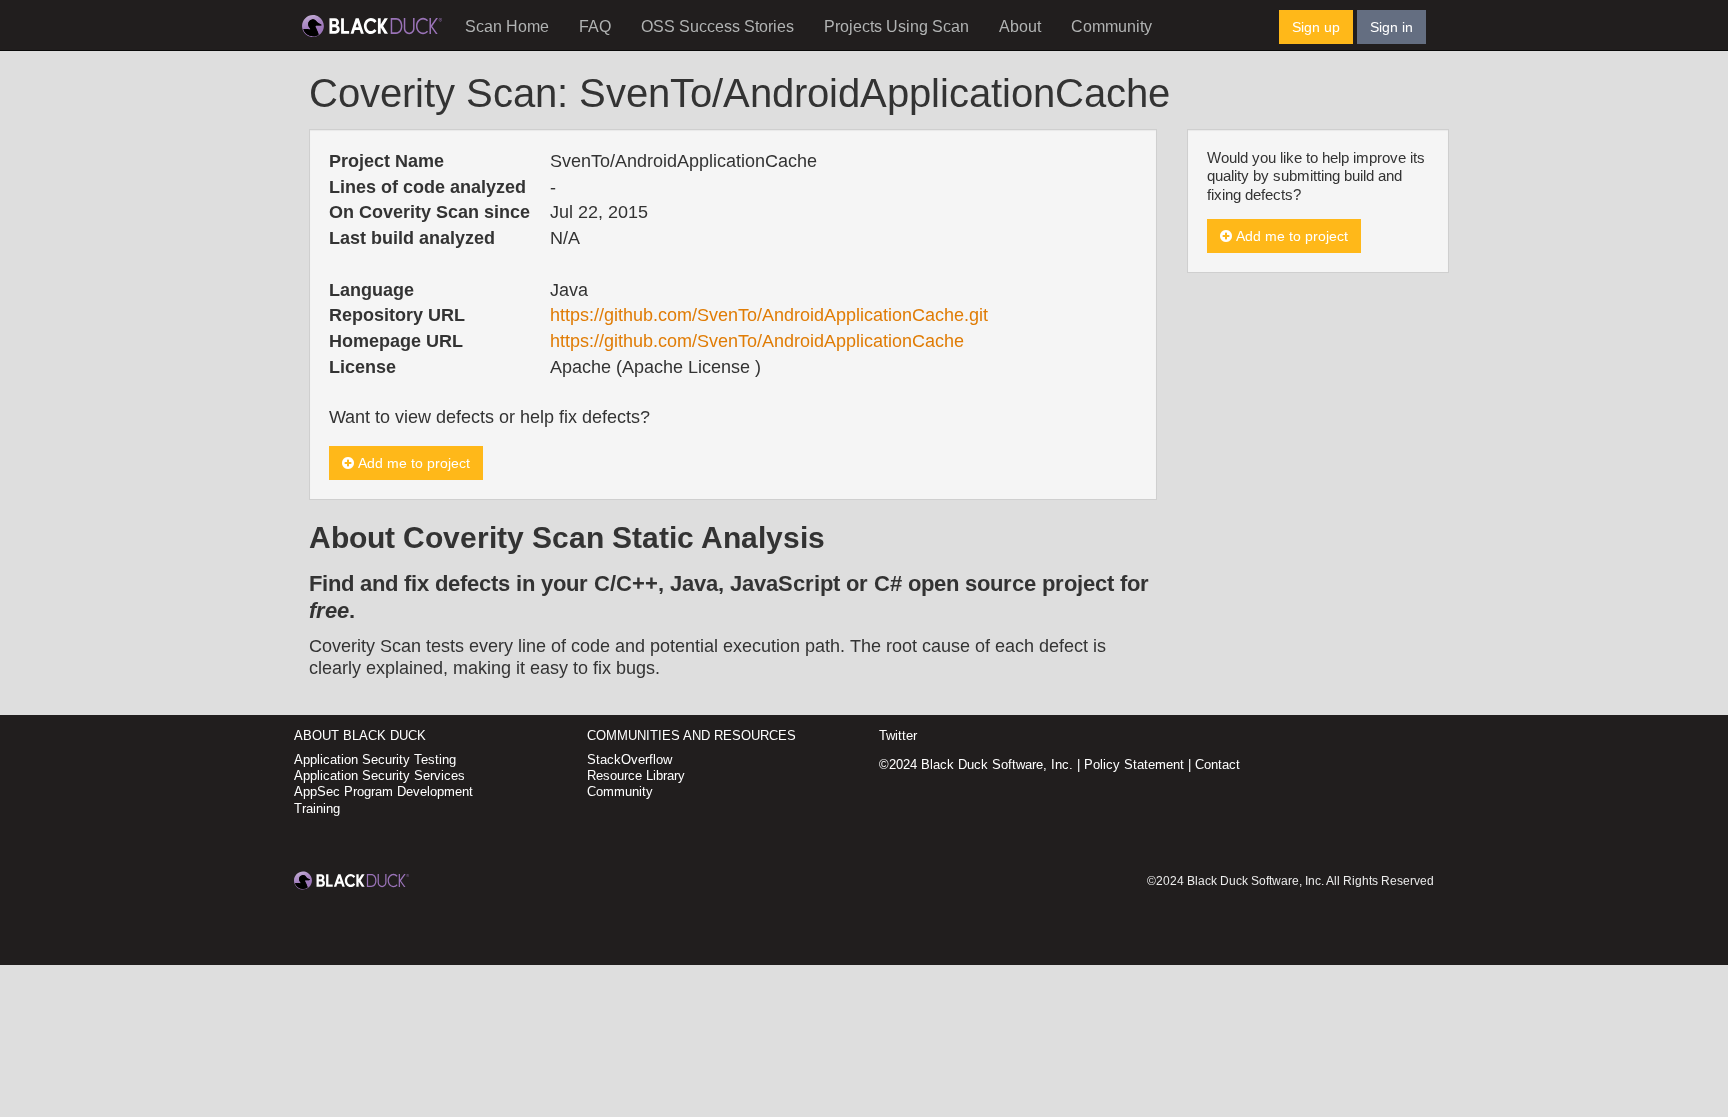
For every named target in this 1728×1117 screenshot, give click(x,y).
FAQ (595, 26)
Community (1111, 26)
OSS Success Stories (717, 26)
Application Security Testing (375, 759)
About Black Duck (360, 735)
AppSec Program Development (383, 791)
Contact (1217, 764)
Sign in (1391, 27)
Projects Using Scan (896, 26)
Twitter (898, 735)
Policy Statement (1134, 764)
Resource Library (636, 775)
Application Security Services (379, 775)
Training (317, 808)
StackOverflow (629, 759)
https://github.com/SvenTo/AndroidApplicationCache (757, 341)
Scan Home (507, 26)
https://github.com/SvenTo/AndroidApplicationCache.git (769, 315)
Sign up (1316, 27)
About (1020, 26)
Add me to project (412, 463)
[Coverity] (372, 25)
